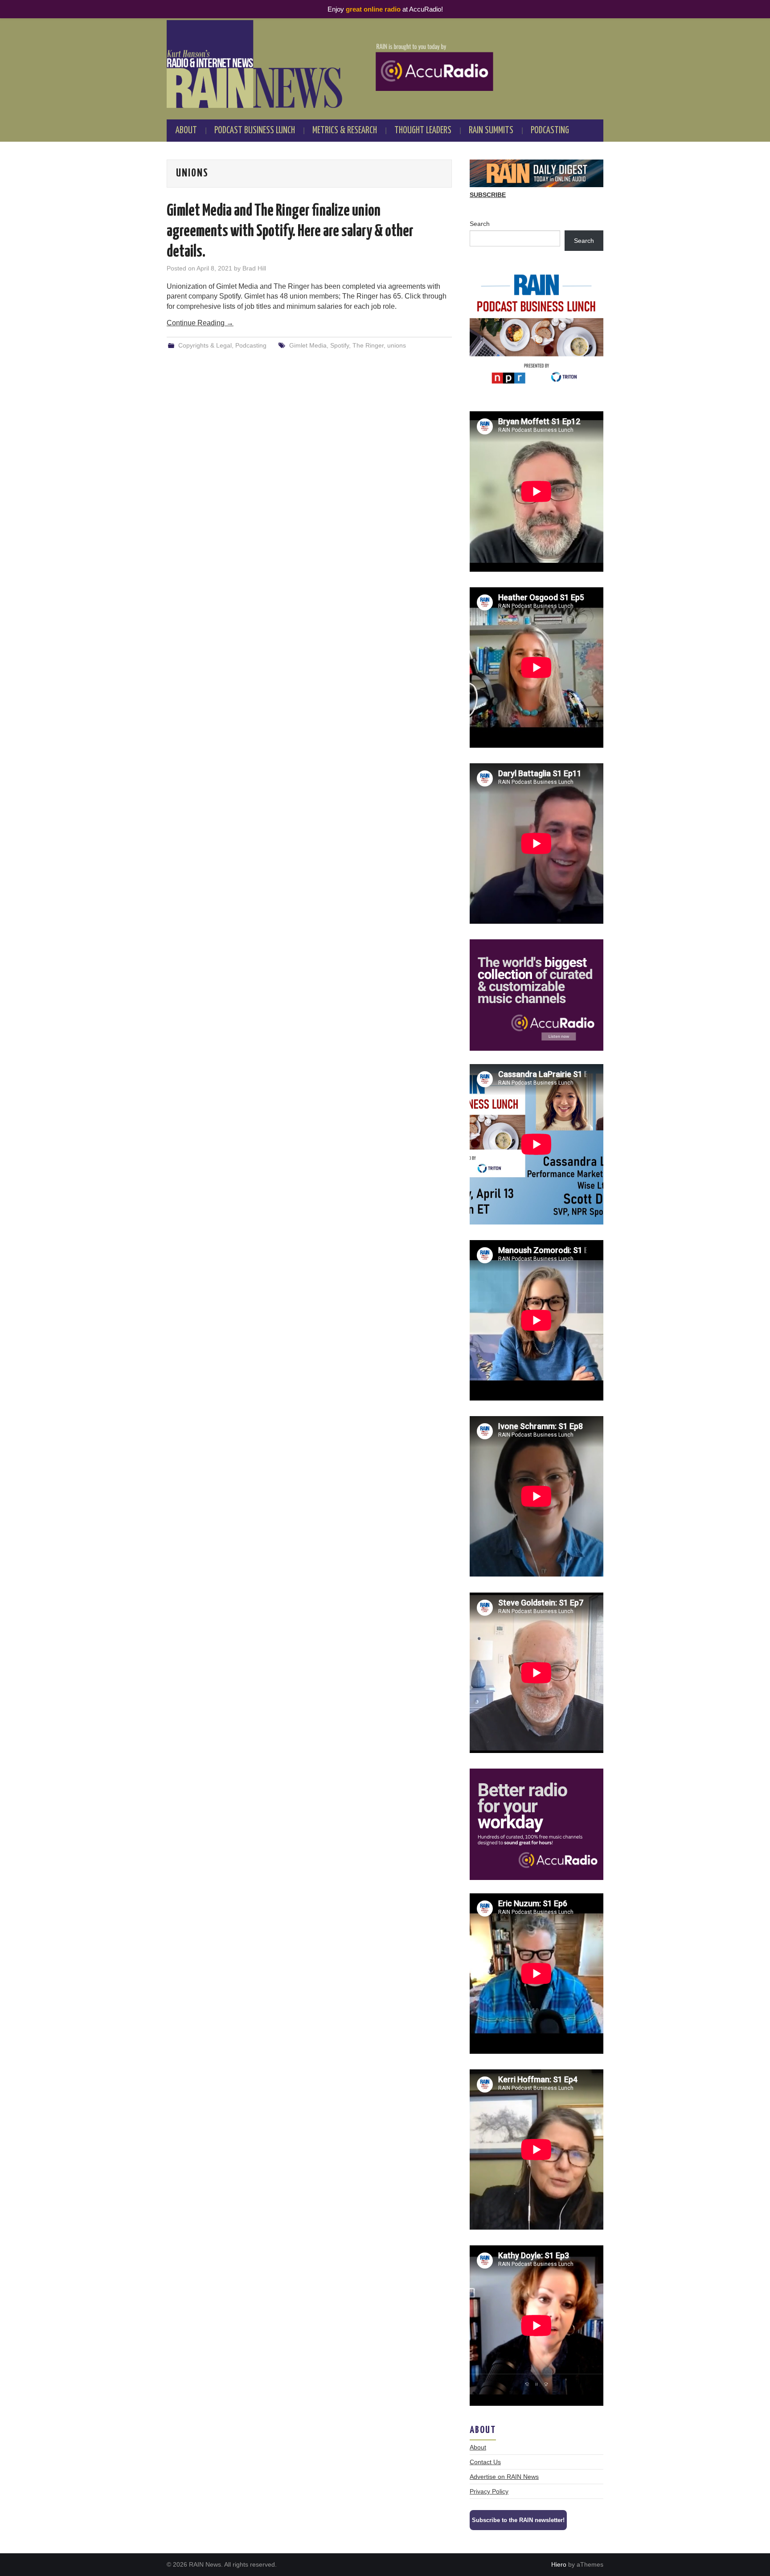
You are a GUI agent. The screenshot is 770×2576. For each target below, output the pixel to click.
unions (397, 345)
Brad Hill (254, 268)
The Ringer (368, 345)
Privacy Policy (489, 2491)
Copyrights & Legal (205, 345)
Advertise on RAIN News (504, 2477)
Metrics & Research (345, 131)
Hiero (559, 2564)
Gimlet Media (308, 345)
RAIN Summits (491, 131)
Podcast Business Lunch (255, 131)
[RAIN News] (385, 64)
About (186, 131)
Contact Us (485, 2462)
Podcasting (550, 131)
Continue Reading (200, 323)
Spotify (340, 345)
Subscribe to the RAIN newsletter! (518, 2520)
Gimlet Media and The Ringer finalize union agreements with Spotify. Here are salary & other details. (290, 232)
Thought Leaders (423, 131)
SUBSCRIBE (488, 195)
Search (480, 224)
